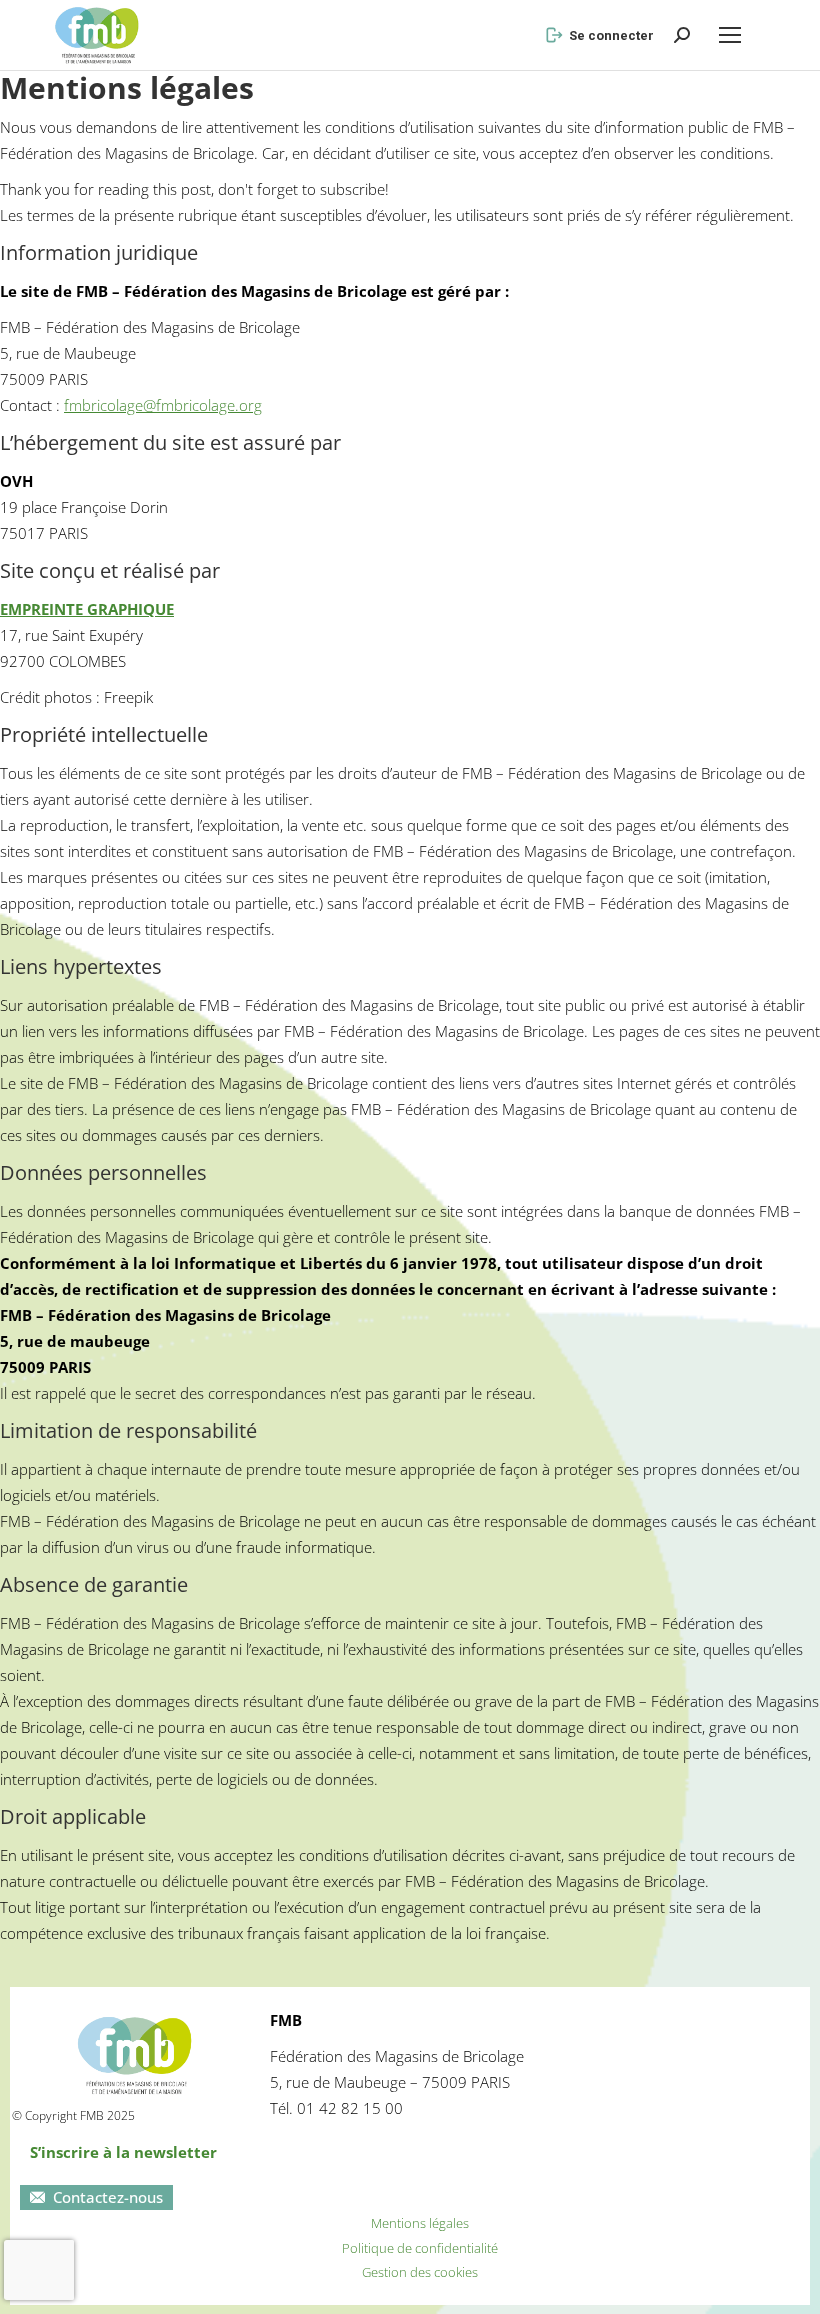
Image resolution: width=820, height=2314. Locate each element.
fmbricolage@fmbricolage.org (163, 405)
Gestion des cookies (420, 2272)
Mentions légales (420, 2223)
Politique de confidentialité (420, 2248)
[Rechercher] (682, 35)
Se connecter (611, 35)
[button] (474, 16)
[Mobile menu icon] (730, 35)
